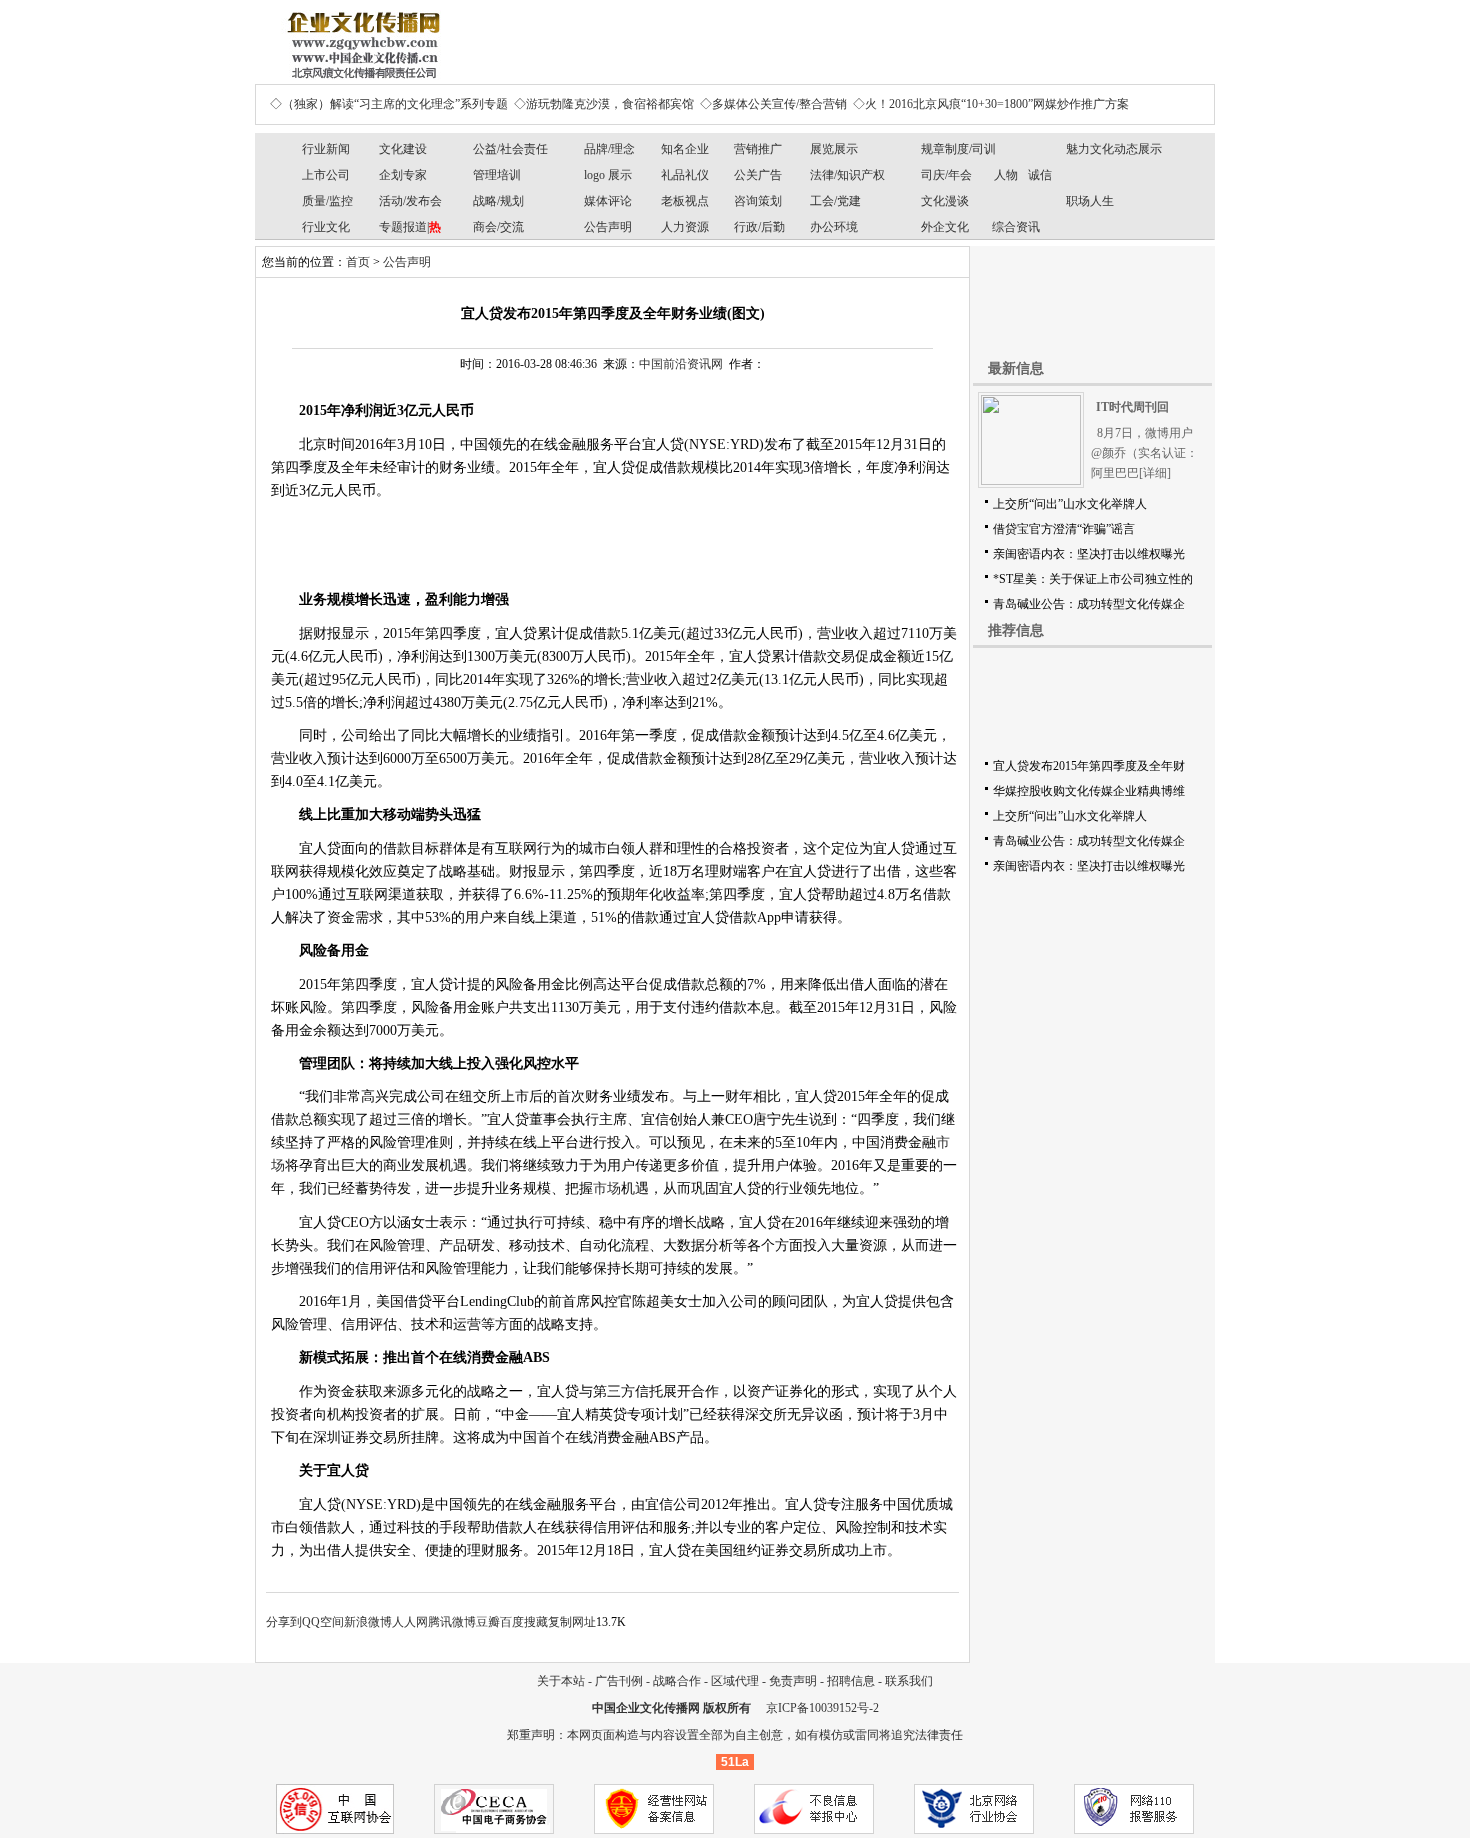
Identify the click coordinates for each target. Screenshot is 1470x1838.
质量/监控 (327, 201)
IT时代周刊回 (1132, 407)
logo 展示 (608, 175)
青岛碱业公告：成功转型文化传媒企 (1089, 604)
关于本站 (561, 1681)
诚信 (1040, 175)
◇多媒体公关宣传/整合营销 (773, 104)
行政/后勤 (759, 227)
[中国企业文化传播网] (360, 38)
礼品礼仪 (685, 175)
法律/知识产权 (847, 175)
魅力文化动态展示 (1114, 149)
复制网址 (572, 1622)
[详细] (1155, 473)
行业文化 (326, 227)
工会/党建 (835, 201)
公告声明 (608, 227)
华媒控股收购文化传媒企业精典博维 (1089, 791)
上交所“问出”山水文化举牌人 (1070, 504)
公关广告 (758, 175)
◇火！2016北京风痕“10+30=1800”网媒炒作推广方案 (991, 104)
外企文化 (945, 227)
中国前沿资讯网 (681, 364)
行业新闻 (326, 149)
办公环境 (834, 227)
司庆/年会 (946, 175)
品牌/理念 (609, 149)
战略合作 (677, 1681)
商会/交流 (498, 227)
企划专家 (403, 175)
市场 (607, 1188)
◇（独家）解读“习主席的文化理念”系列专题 (389, 104)
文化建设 (403, 149)
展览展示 (834, 149)
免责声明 (793, 1681)
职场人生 (1090, 201)
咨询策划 (758, 201)
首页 (358, 262)
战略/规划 (498, 201)
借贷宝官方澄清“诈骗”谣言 (1064, 529)
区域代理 (735, 1681)
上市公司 (326, 175)
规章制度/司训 (958, 149)
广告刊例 (619, 1681)
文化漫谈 (945, 201)
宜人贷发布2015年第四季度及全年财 (1089, 766)
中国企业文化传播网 (646, 1708)
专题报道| (410, 227)
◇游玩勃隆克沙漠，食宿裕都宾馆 (604, 104)
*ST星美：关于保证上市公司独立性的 (1093, 579)
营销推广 (758, 149)
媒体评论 (608, 201)
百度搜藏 (524, 1622)
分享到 (284, 1622)
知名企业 (685, 149)
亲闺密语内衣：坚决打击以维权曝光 (1089, 554)
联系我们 (909, 1681)
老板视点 (685, 201)
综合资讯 (1016, 227)
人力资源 (685, 227)
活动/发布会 (410, 201)
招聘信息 (851, 1681)
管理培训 (497, 175)
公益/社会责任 (510, 149)
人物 (1006, 175)
